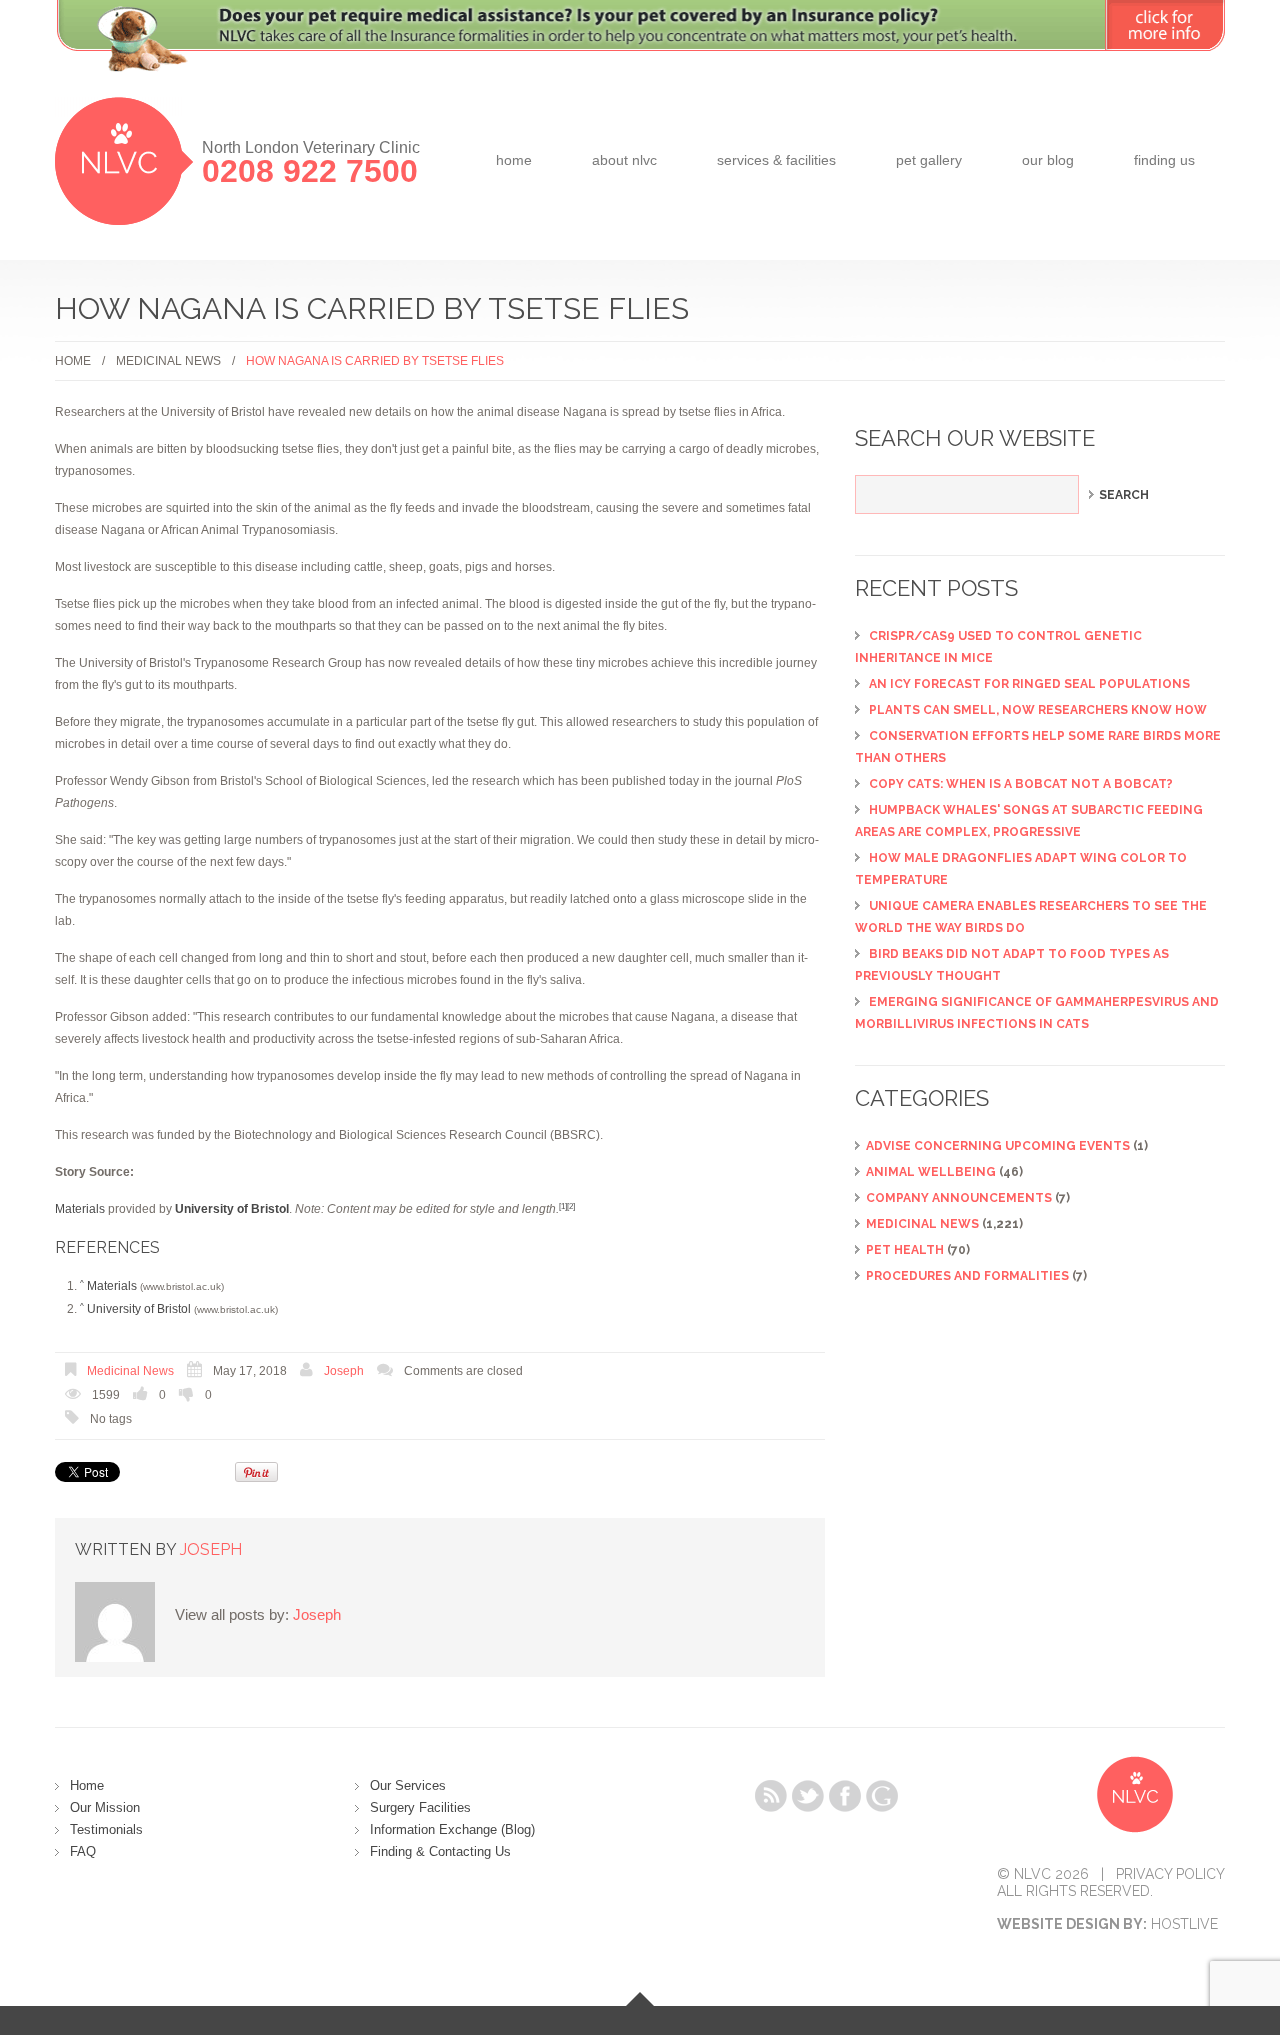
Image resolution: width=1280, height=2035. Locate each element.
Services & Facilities (776, 160)
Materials (80, 1209)
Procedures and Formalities (967, 1276)
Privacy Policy (1170, 1874)
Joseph (344, 1371)
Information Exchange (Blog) (452, 1829)
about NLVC (624, 160)
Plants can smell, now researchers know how (1038, 710)
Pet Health (905, 1250)
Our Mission (105, 1807)
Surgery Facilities (420, 1807)
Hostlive (1184, 1924)
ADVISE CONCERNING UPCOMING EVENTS (998, 1146)
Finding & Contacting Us (440, 1851)
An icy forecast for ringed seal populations (1029, 684)
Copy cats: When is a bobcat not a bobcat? (1021, 784)
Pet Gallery (929, 160)
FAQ (83, 1851)
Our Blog (1048, 160)
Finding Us (1164, 160)
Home (514, 160)
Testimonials (106, 1829)
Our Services (408, 1785)
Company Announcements (959, 1198)
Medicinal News (168, 361)
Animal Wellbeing (931, 1172)
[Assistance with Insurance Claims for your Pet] (640, 48)
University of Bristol (139, 1309)
